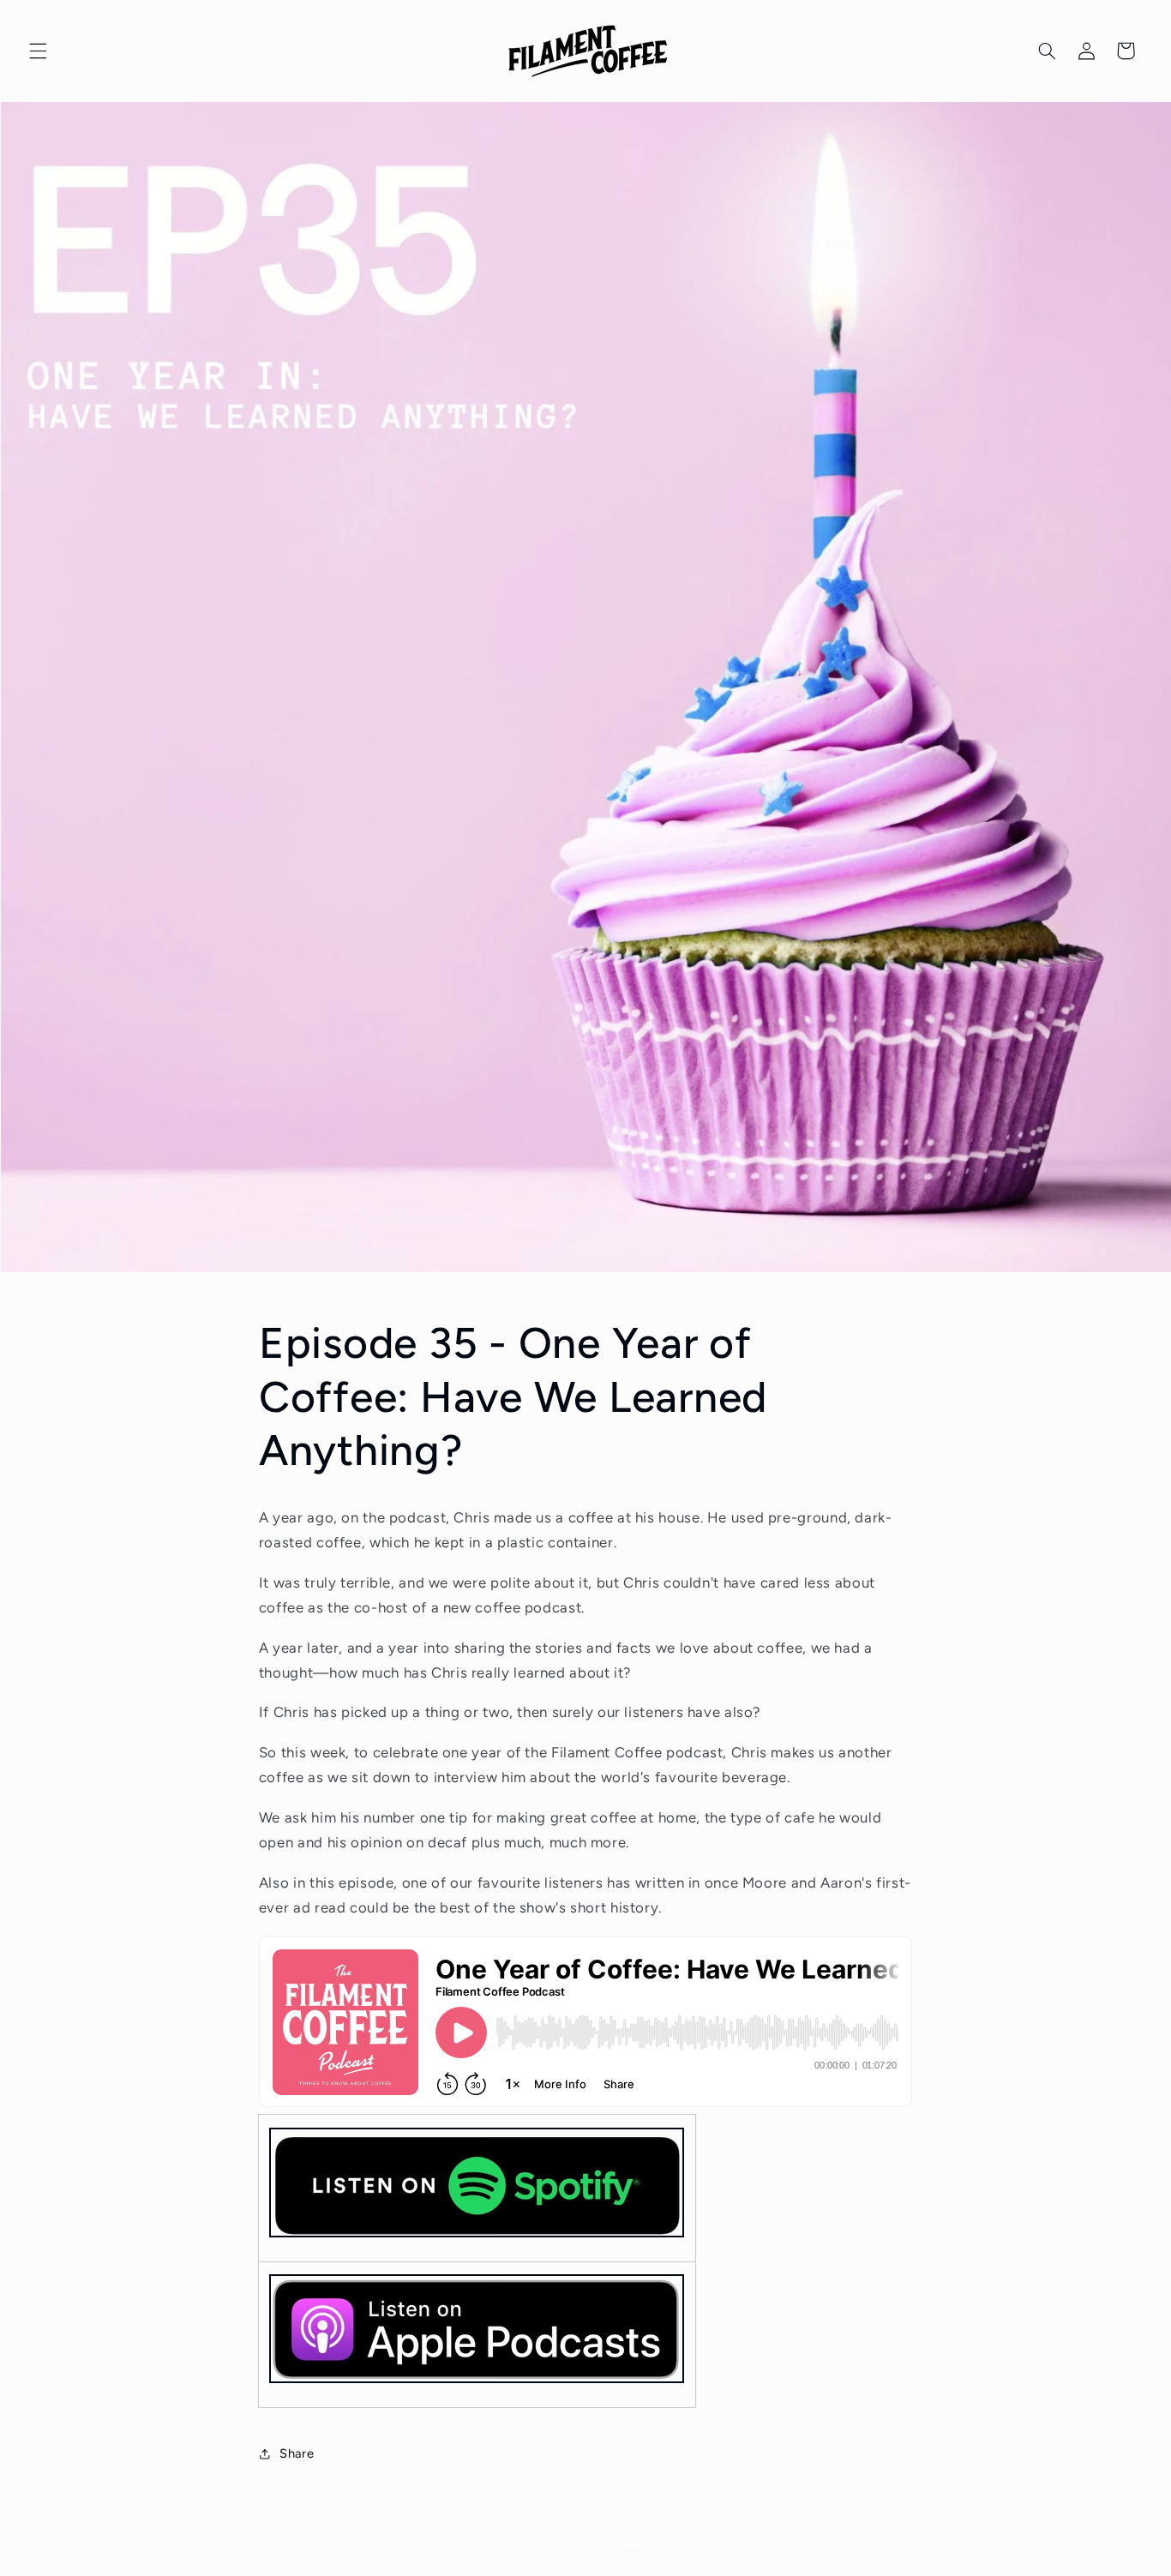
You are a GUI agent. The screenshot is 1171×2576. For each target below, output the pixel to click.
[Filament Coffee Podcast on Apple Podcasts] (477, 2382)
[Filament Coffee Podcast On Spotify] (477, 2188)
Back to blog (597, 2551)
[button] (38, 51)
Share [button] (297, 2453)
